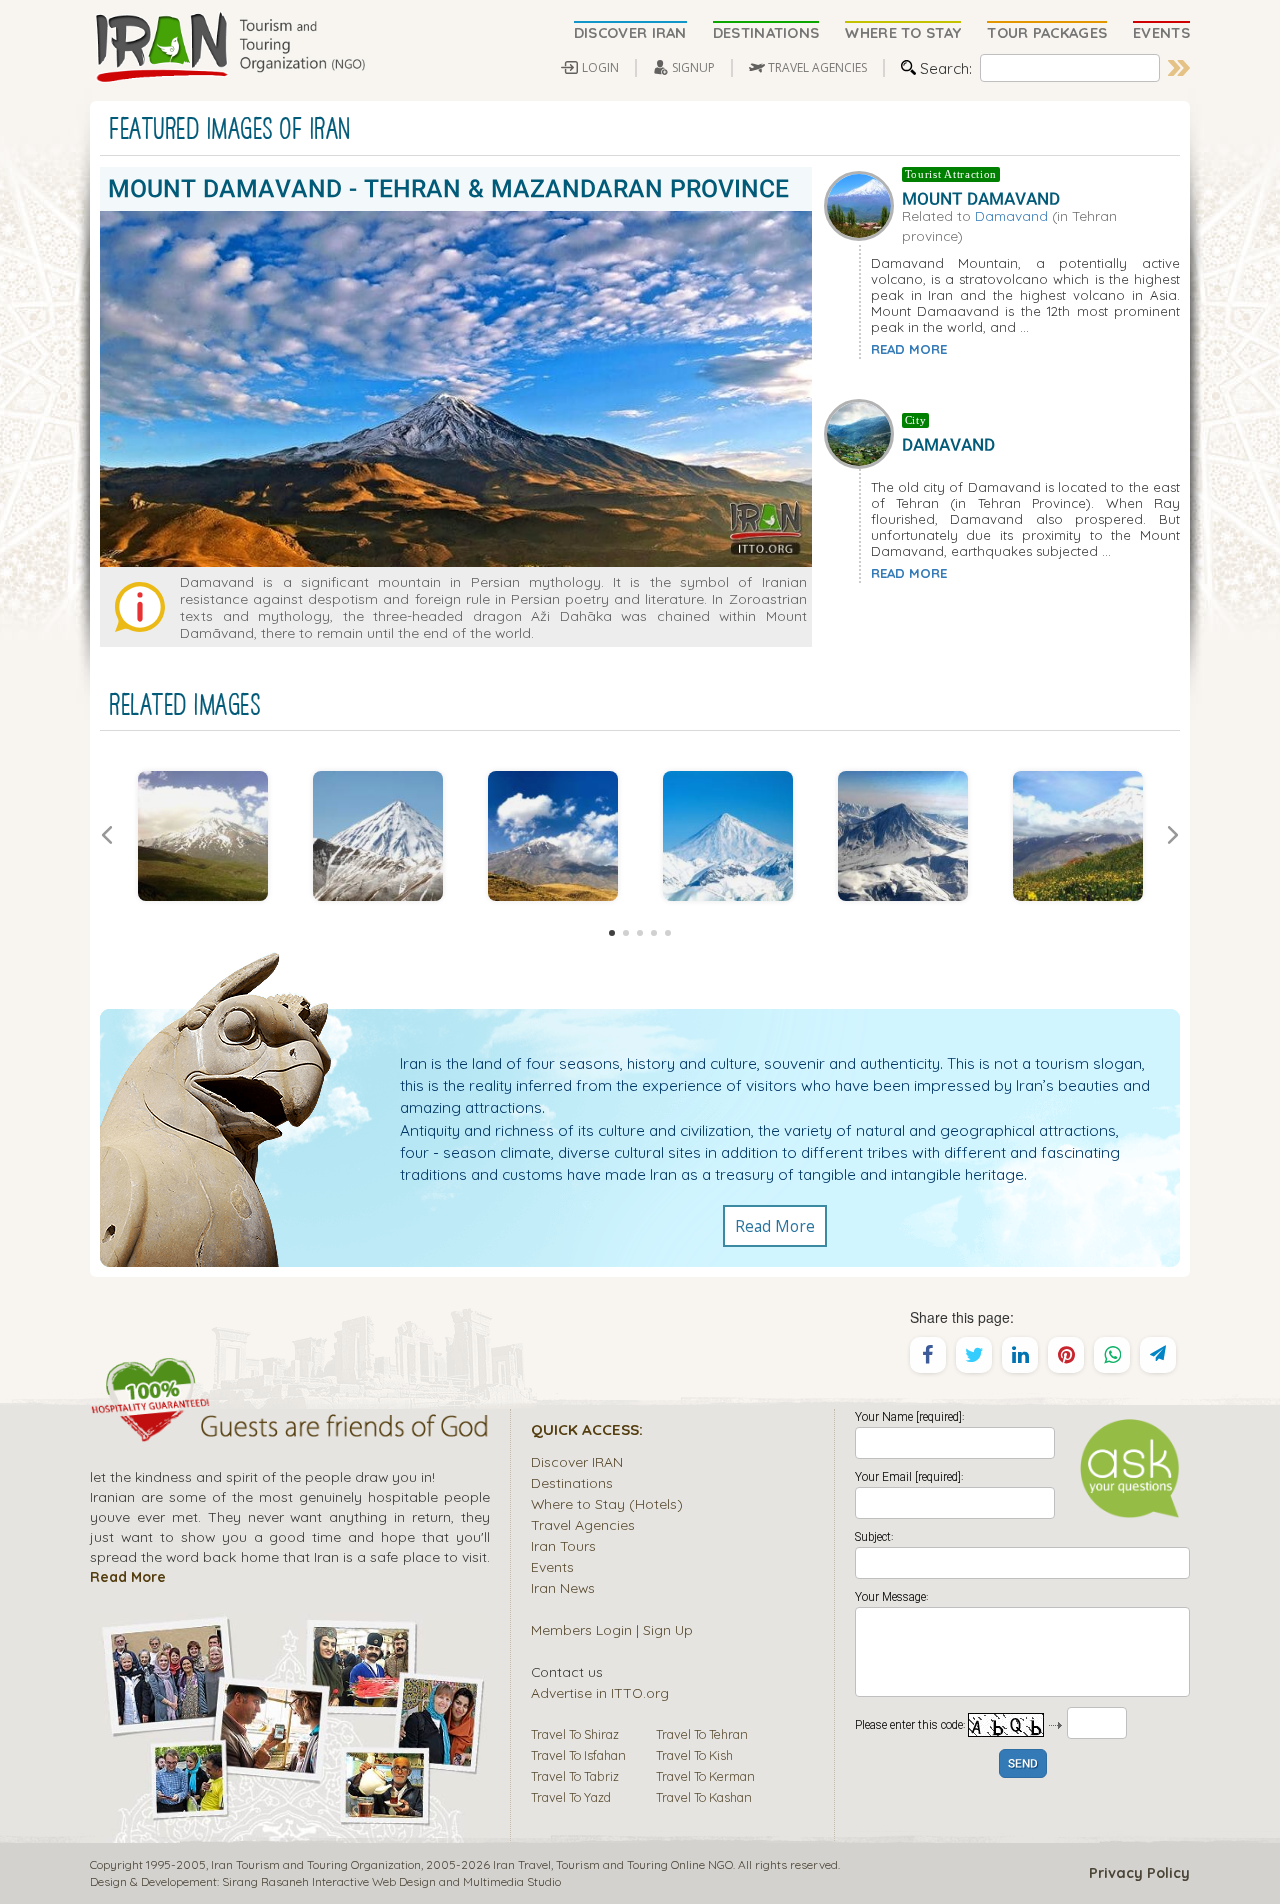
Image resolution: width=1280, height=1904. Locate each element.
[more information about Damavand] (863, 432)
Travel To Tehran (702, 1734)
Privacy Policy (1139, 1873)
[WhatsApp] (1112, 1355)
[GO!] (1179, 68)
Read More (775, 1226)
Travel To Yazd (571, 1797)
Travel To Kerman (705, 1776)
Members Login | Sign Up (612, 1629)
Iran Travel (522, 1864)
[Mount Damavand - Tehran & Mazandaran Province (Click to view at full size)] (902, 836)
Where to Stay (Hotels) (607, 1503)
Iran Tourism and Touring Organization (316, 1864)
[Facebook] (928, 1355)
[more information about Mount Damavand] (863, 204)
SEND (1023, 1764)
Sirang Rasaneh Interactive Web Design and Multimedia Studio (391, 1881)
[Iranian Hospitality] (290, 1429)
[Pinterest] (1066, 1355)
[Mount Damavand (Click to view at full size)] (202, 836)
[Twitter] (974, 1355)
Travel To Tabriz (575, 1776)
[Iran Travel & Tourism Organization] (230, 48)
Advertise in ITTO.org (600, 1692)
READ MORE (909, 349)
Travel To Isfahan (578, 1755)
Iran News (563, 1587)
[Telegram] (1158, 1355)
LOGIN (600, 67)
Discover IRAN (577, 1461)
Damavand (1011, 215)
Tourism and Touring (612, 1864)
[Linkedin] (1020, 1355)
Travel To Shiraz (575, 1734)
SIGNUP (693, 67)
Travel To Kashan (704, 1797)
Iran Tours (563, 1545)
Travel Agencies (583, 1524)
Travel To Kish (694, 1755)
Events (552, 1566)
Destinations (572, 1482)
